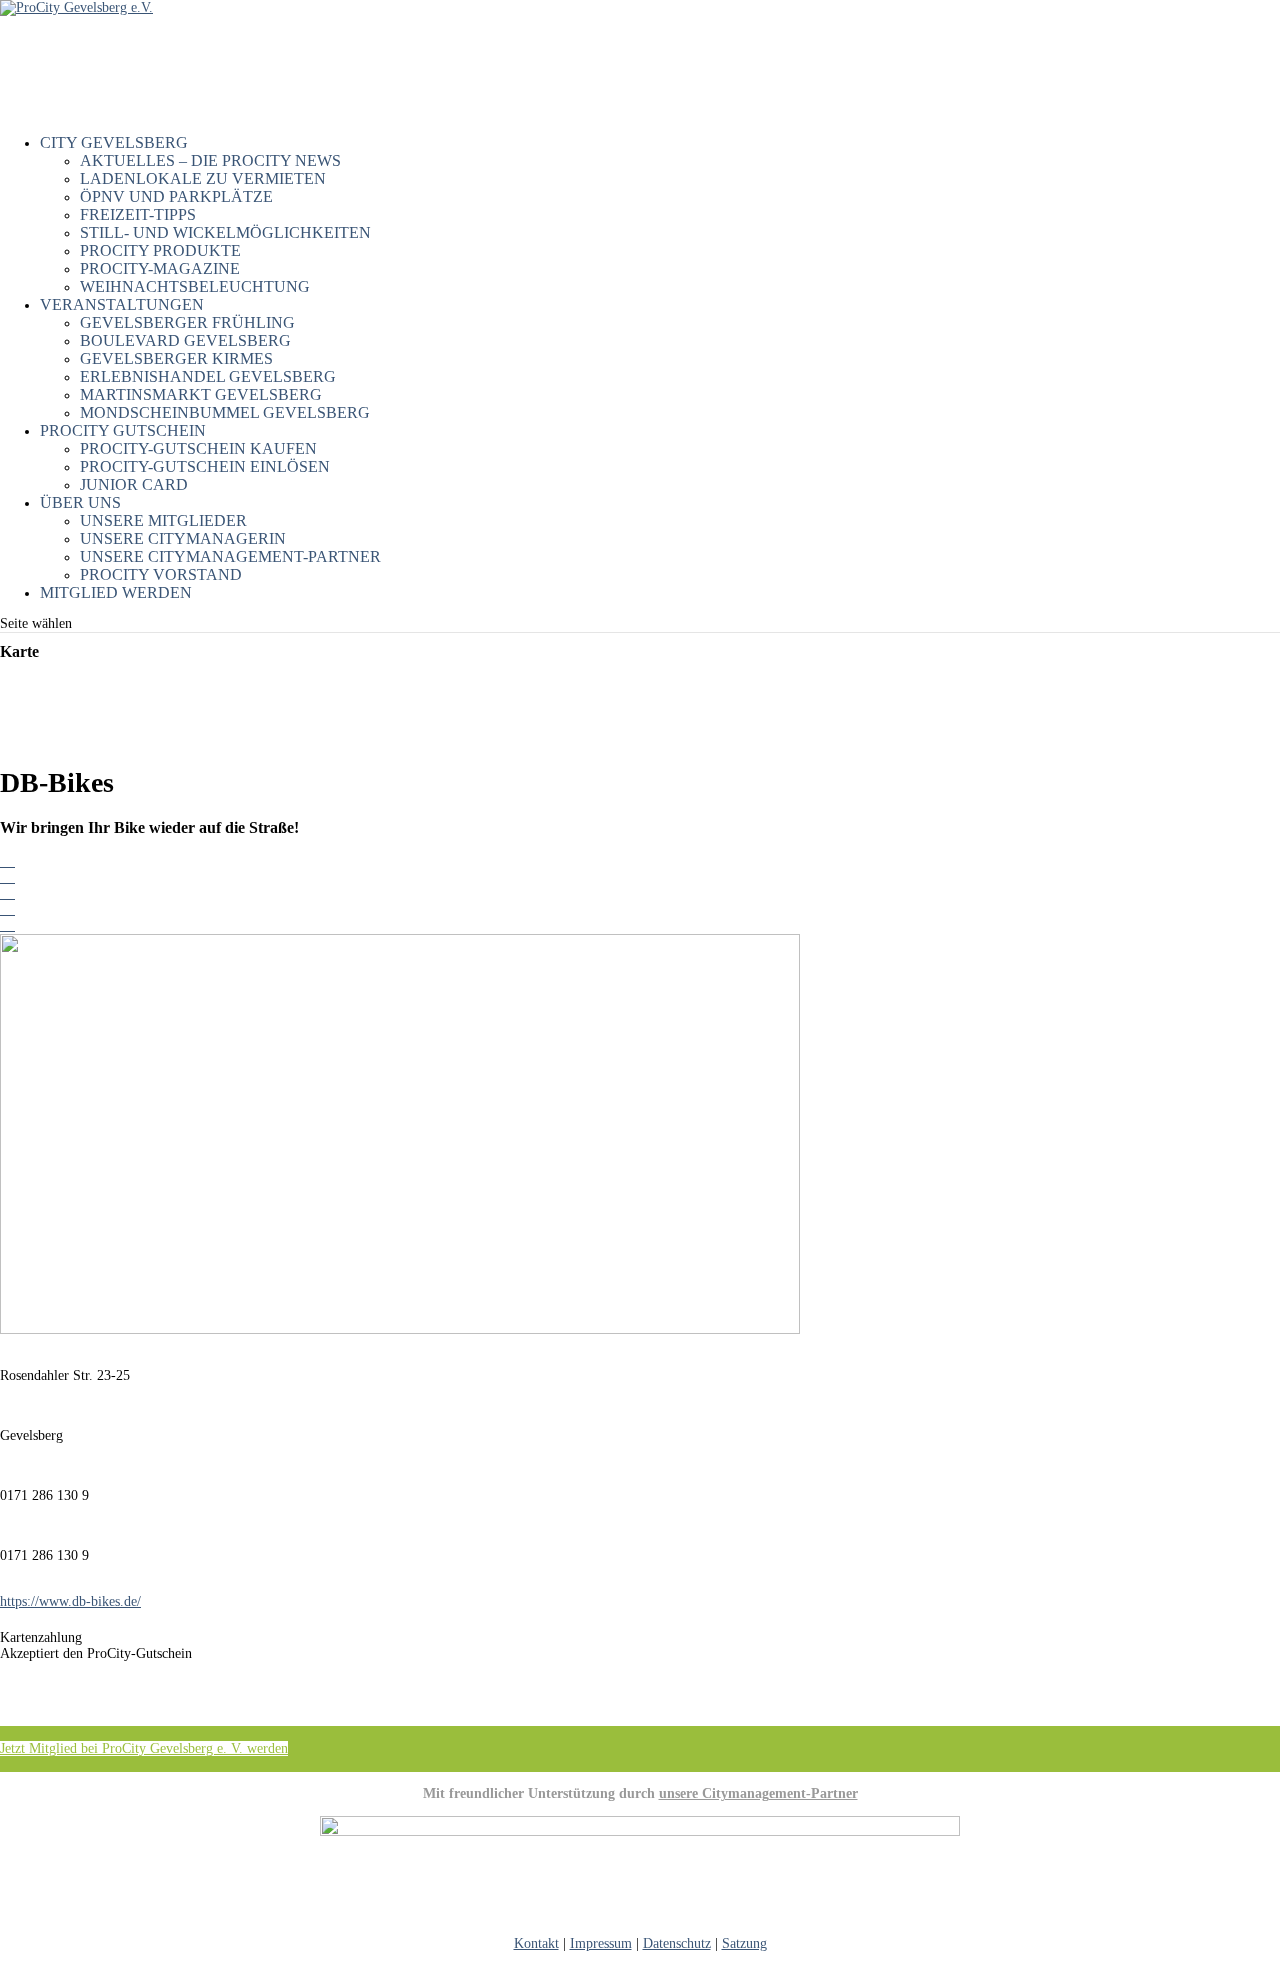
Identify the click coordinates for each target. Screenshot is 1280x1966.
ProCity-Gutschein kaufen (198, 448)
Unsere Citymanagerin (183, 538)
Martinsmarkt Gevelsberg (201, 394)
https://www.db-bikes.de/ (70, 1601)
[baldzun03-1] (7, 909)
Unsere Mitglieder (163, 520)
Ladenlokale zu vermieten (203, 178)
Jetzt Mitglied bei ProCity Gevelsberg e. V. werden (144, 1748)
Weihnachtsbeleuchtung (195, 286)
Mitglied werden (116, 592)
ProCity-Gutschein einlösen (205, 466)
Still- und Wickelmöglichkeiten (225, 232)
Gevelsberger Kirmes (176, 358)
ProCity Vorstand (161, 574)
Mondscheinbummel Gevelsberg (225, 412)
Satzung (744, 1943)
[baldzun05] (7, 861)
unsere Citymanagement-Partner (758, 1793)
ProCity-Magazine (160, 268)
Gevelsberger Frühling (187, 322)
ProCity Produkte (160, 250)
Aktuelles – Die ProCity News (210, 160)
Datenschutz (677, 1943)
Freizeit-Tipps (138, 214)
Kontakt (536, 1943)
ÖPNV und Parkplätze (176, 196)
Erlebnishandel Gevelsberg (208, 376)
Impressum (601, 1943)
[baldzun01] (7, 877)
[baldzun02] (7, 893)
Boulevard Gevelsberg (185, 340)
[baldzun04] (7, 925)
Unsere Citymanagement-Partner (230, 556)
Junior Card (134, 484)
